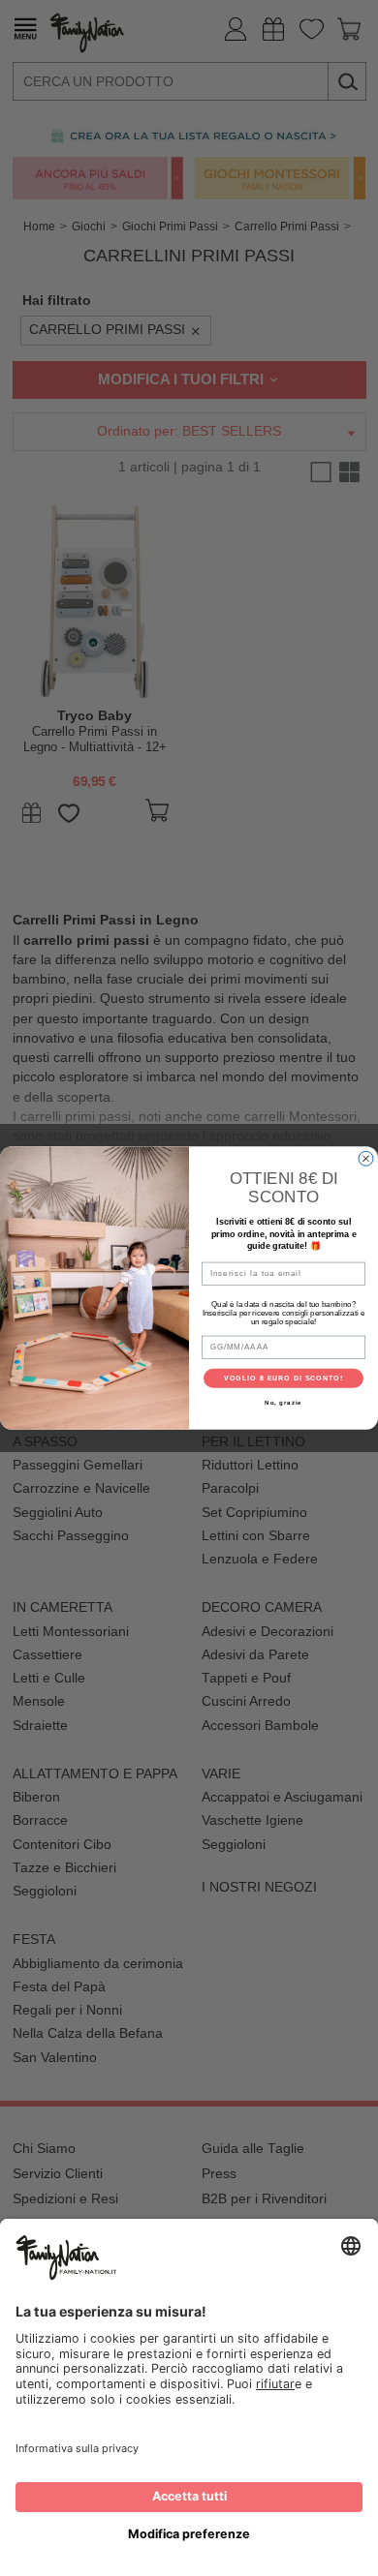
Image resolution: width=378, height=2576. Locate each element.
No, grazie (283, 1402)
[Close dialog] (366, 1158)
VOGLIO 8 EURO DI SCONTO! (283, 1379)
